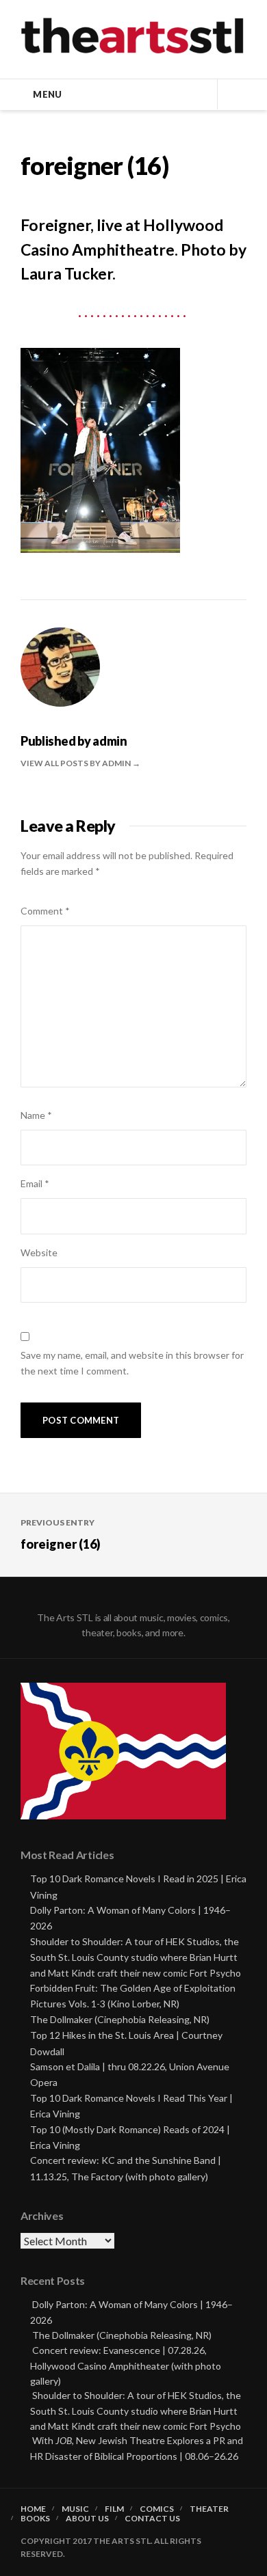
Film (114, 2509)
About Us (87, 2519)
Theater (209, 2509)
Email (35, 1183)
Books (35, 2519)
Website (39, 1252)
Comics (157, 2509)
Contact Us (152, 2519)
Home (33, 2509)
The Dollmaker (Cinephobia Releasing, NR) (120, 2019)
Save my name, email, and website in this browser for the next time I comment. (132, 1363)
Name (36, 1115)
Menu (47, 94)
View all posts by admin (76, 763)
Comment (45, 911)
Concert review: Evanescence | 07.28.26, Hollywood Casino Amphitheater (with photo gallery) (126, 2365)
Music (75, 2509)
